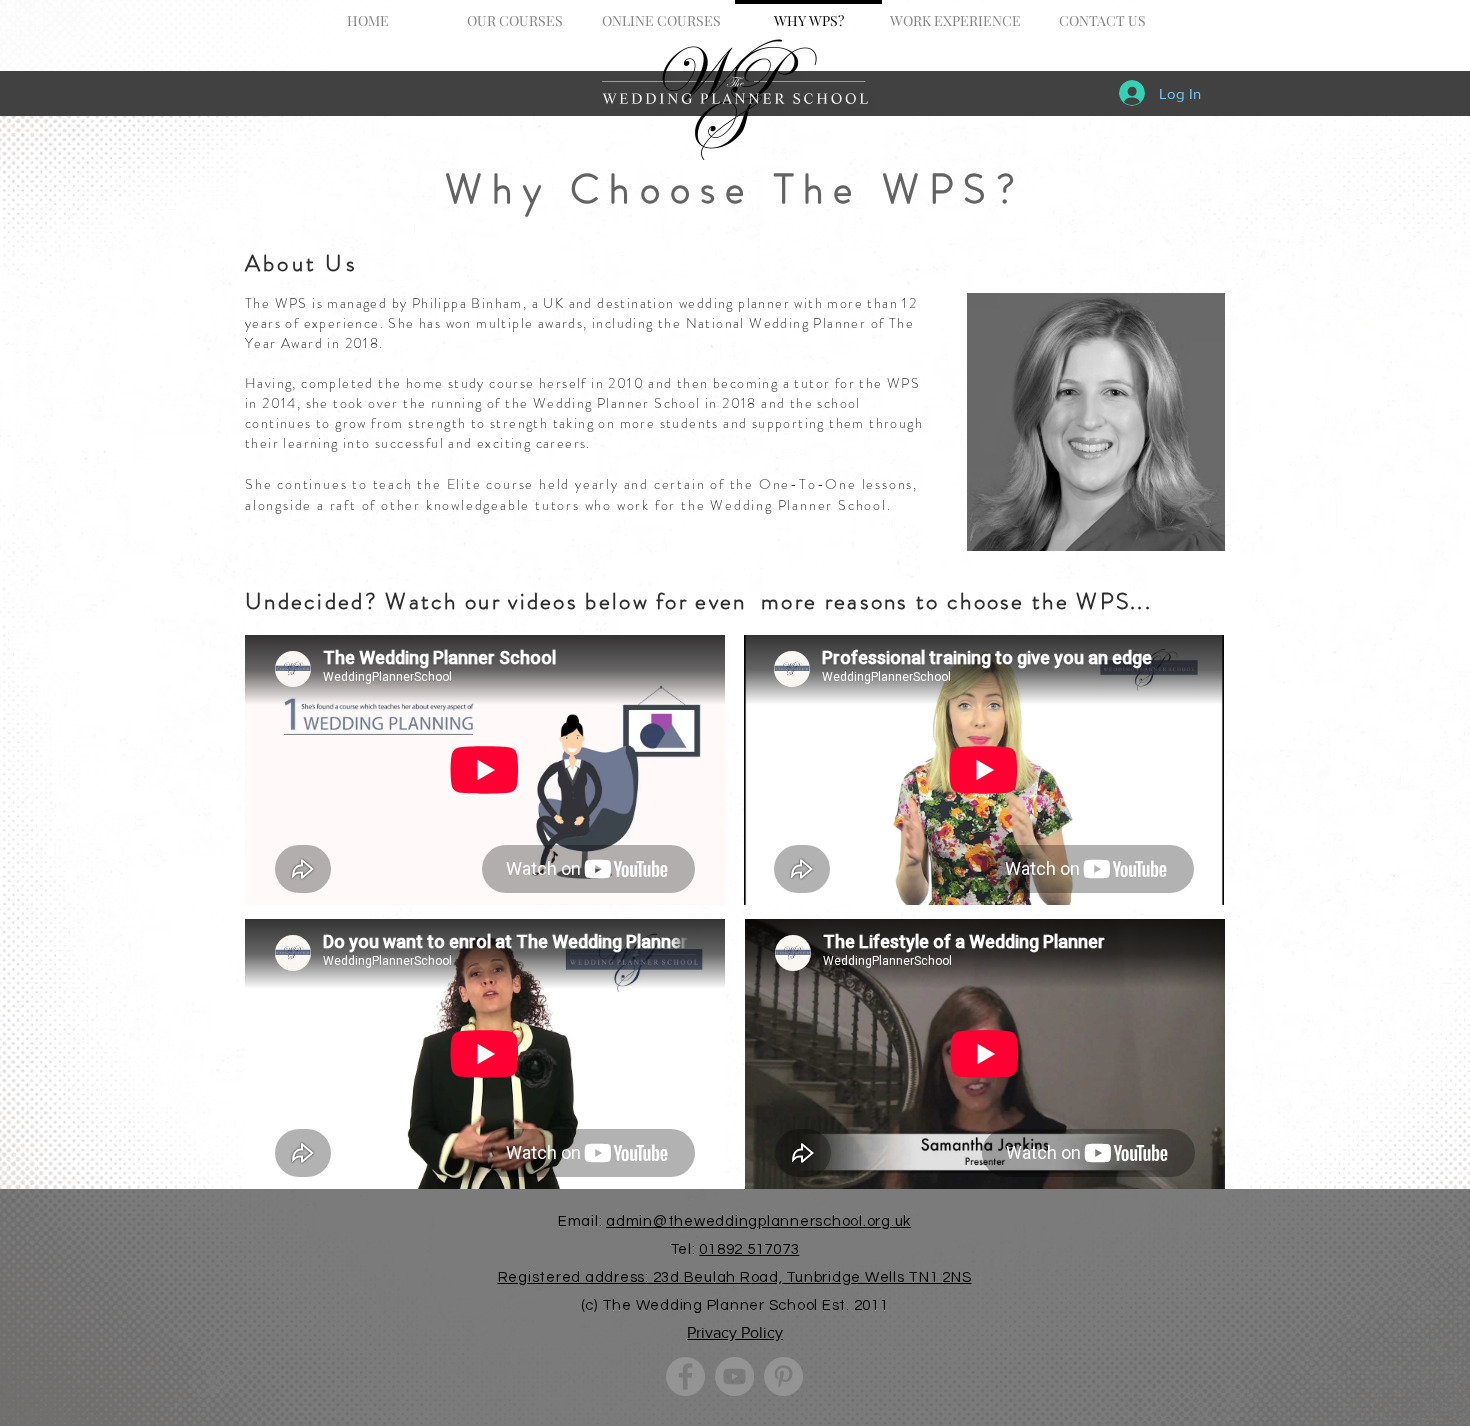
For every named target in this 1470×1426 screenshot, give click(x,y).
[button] (514, 12)
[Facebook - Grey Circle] (685, 1376)
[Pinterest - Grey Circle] (783, 1376)
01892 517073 (749, 1249)
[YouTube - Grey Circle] (734, 1376)
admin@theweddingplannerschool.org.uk (758, 1221)
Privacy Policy (735, 1332)
